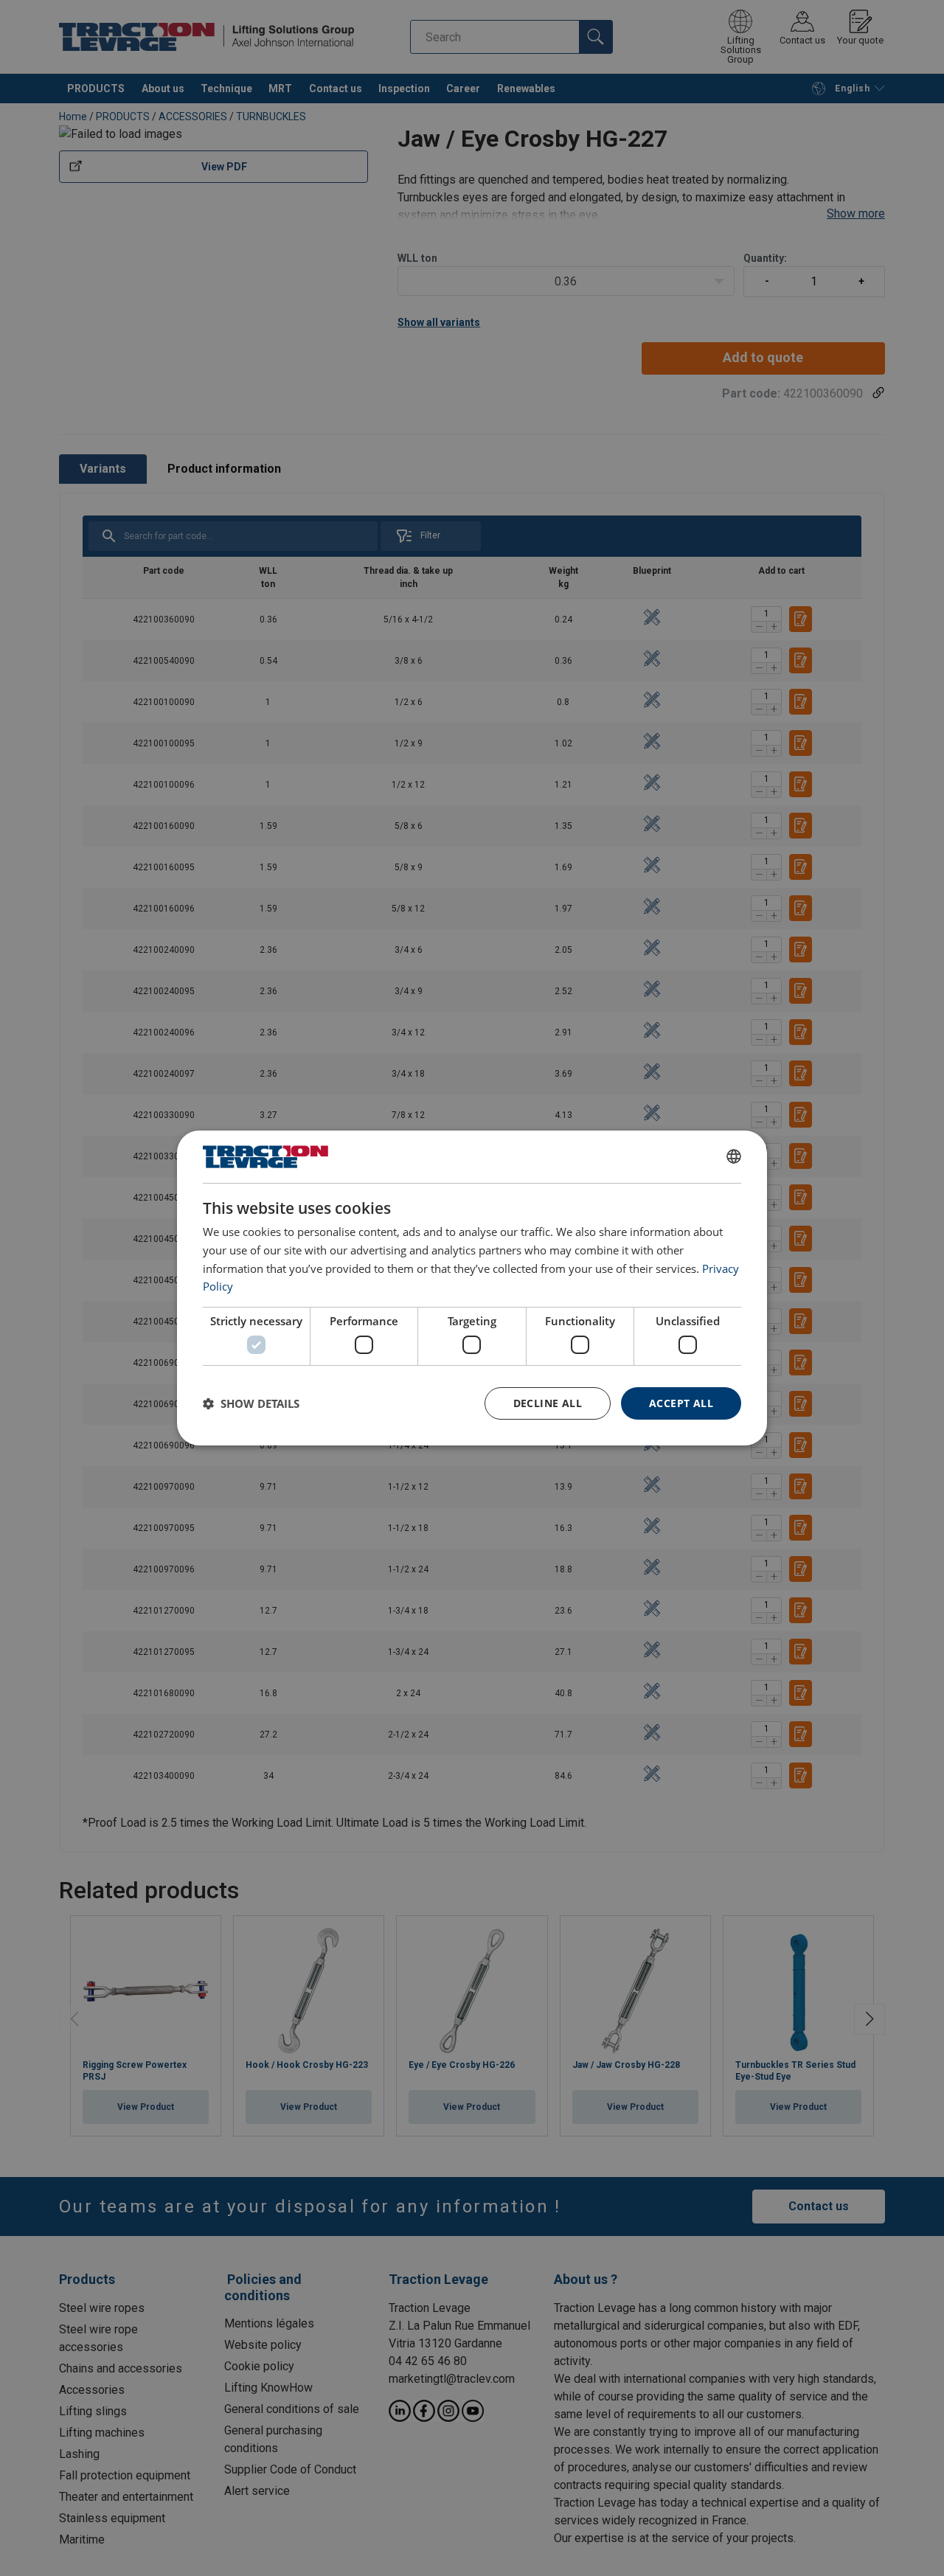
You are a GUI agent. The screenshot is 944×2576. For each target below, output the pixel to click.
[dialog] (472, 1288)
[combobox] (734, 1156)
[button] (251, 1403)
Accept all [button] (681, 1403)
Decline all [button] (548, 1403)
